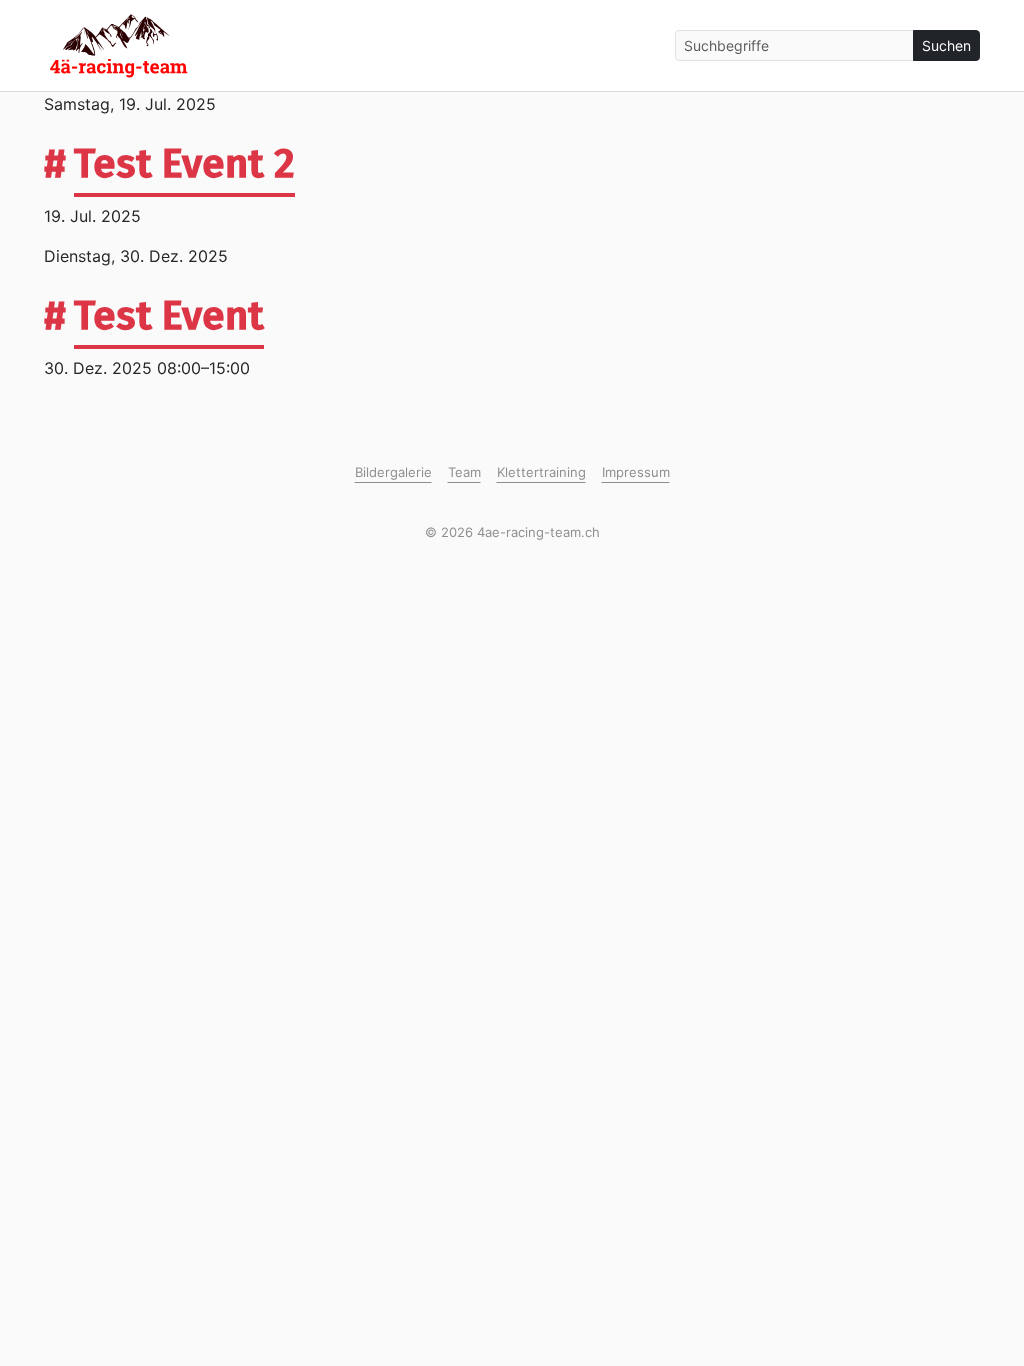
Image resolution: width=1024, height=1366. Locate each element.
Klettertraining (541, 472)
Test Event (169, 316)
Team (464, 472)
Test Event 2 (184, 164)
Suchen (946, 45)
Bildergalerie (393, 472)
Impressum (636, 472)
